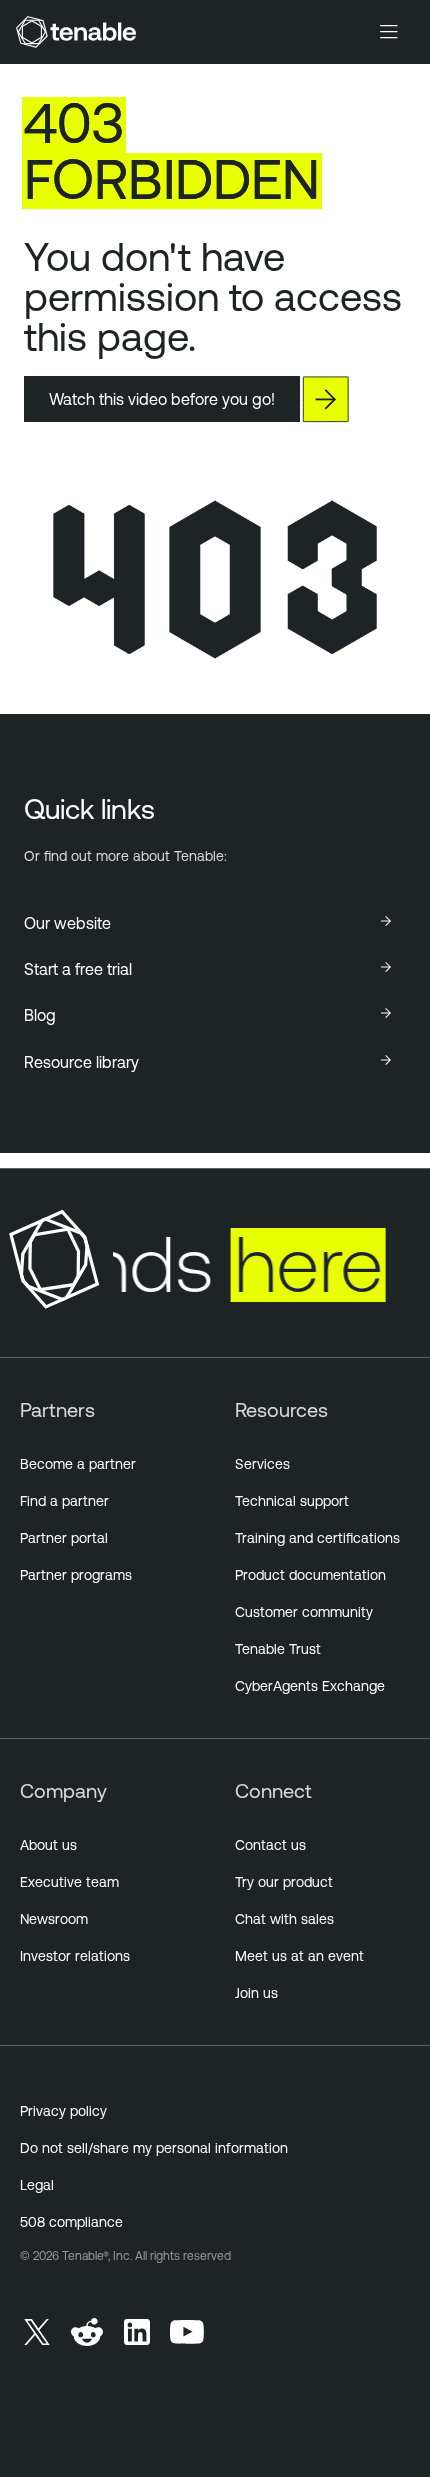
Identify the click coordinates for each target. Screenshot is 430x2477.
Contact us (270, 1845)
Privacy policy (63, 2111)
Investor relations (75, 1956)
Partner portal (64, 1538)
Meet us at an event (299, 1956)
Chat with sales (284, 1919)
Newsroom (54, 1919)
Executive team (69, 1882)
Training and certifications (317, 1538)
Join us (256, 1993)
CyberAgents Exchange (310, 1686)
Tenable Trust (278, 1649)
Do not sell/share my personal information (154, 2148)
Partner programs (76, 1575)
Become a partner (78, 1464)
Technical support (292, 1501)
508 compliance (71, 2222)
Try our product (284, 1882)
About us (48, 1845)
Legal (37, 2185)
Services (262, 1464)
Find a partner (64, 1501)
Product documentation (310, 1575)
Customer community (304, 1612)
